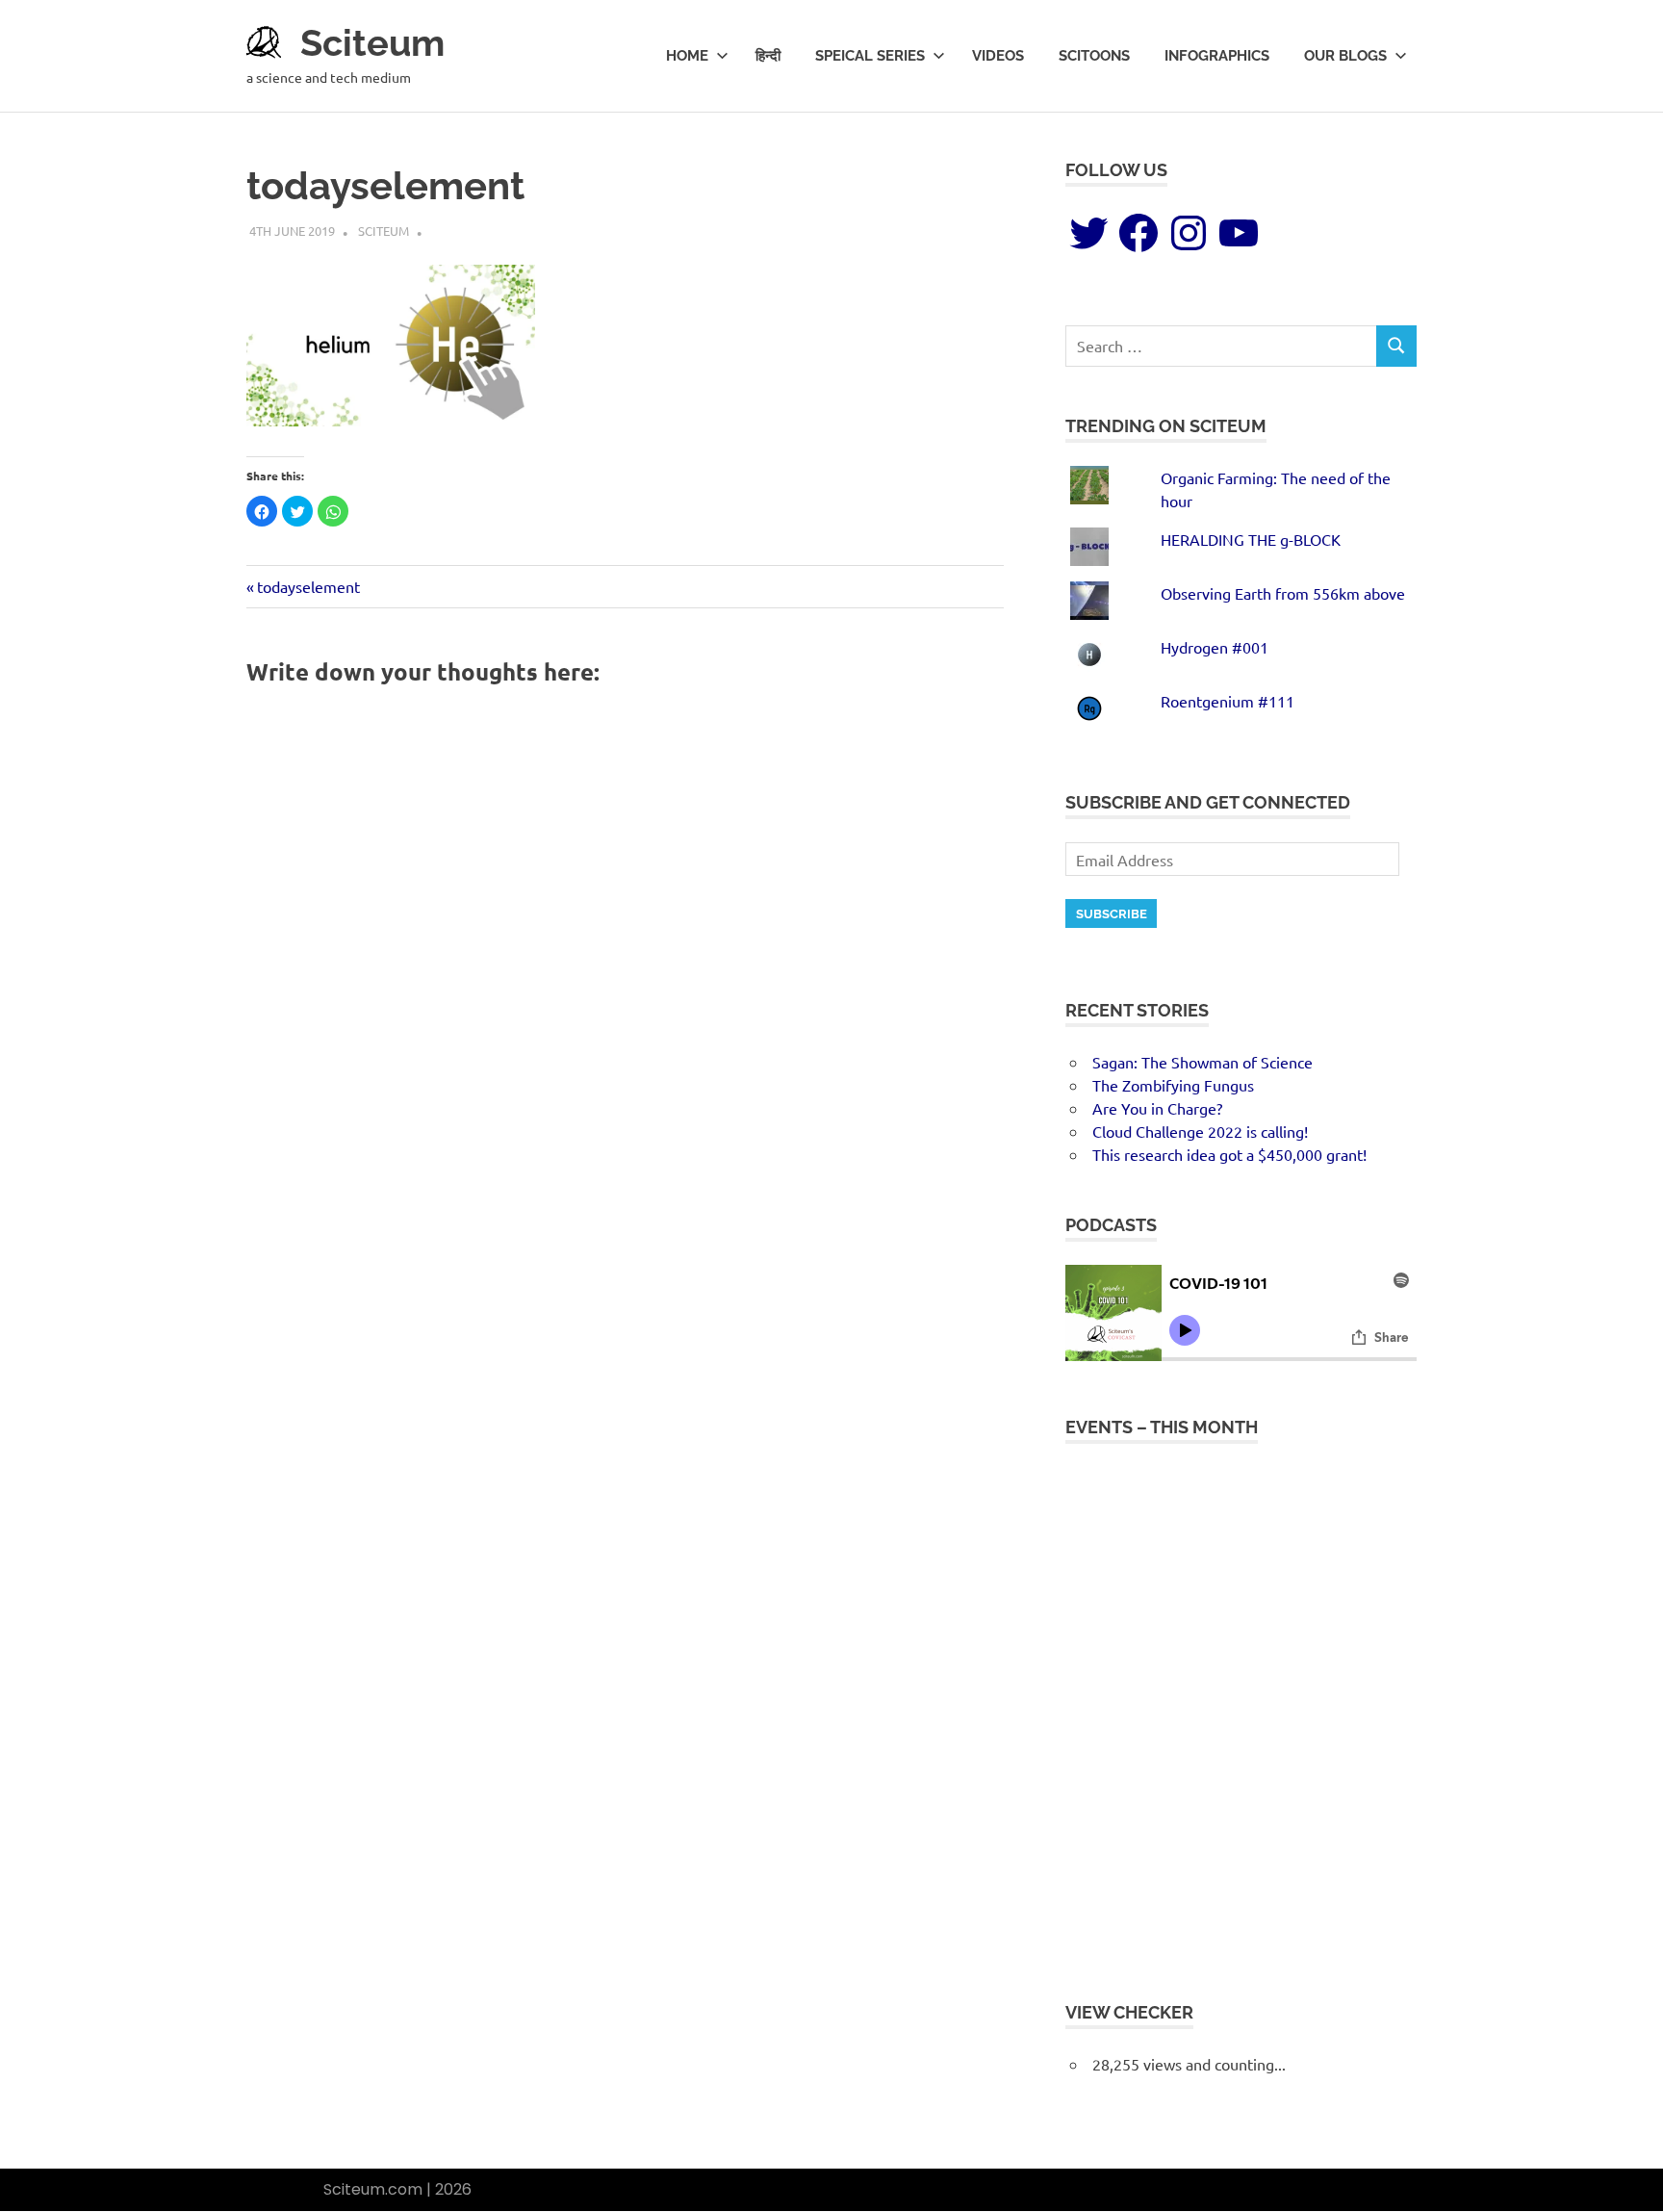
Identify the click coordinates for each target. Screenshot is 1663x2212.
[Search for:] (1221, 346)
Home (687, 56)
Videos (998, 56)
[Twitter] (1088, 233)
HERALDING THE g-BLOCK (1251, 539)
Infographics (1217, 56)
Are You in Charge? (1157, 1108)
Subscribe (1112, 914)
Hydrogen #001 (1215, 647)
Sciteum (372, 43)
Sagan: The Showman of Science (1202, 1062)
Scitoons (1094, 56)
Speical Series (870, 56)
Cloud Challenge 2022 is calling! (1200, 1131)
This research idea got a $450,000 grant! (1229, 1154)
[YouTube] (1239, 233)
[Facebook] (1139, 233)
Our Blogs (1345, 56)
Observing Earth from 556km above (1283, 593)
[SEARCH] (1396, 346)
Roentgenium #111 (1228, 701)
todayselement (308, 586)
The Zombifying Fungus (1173, 1085)
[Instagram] (1189, 233)
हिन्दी (768, 56)
